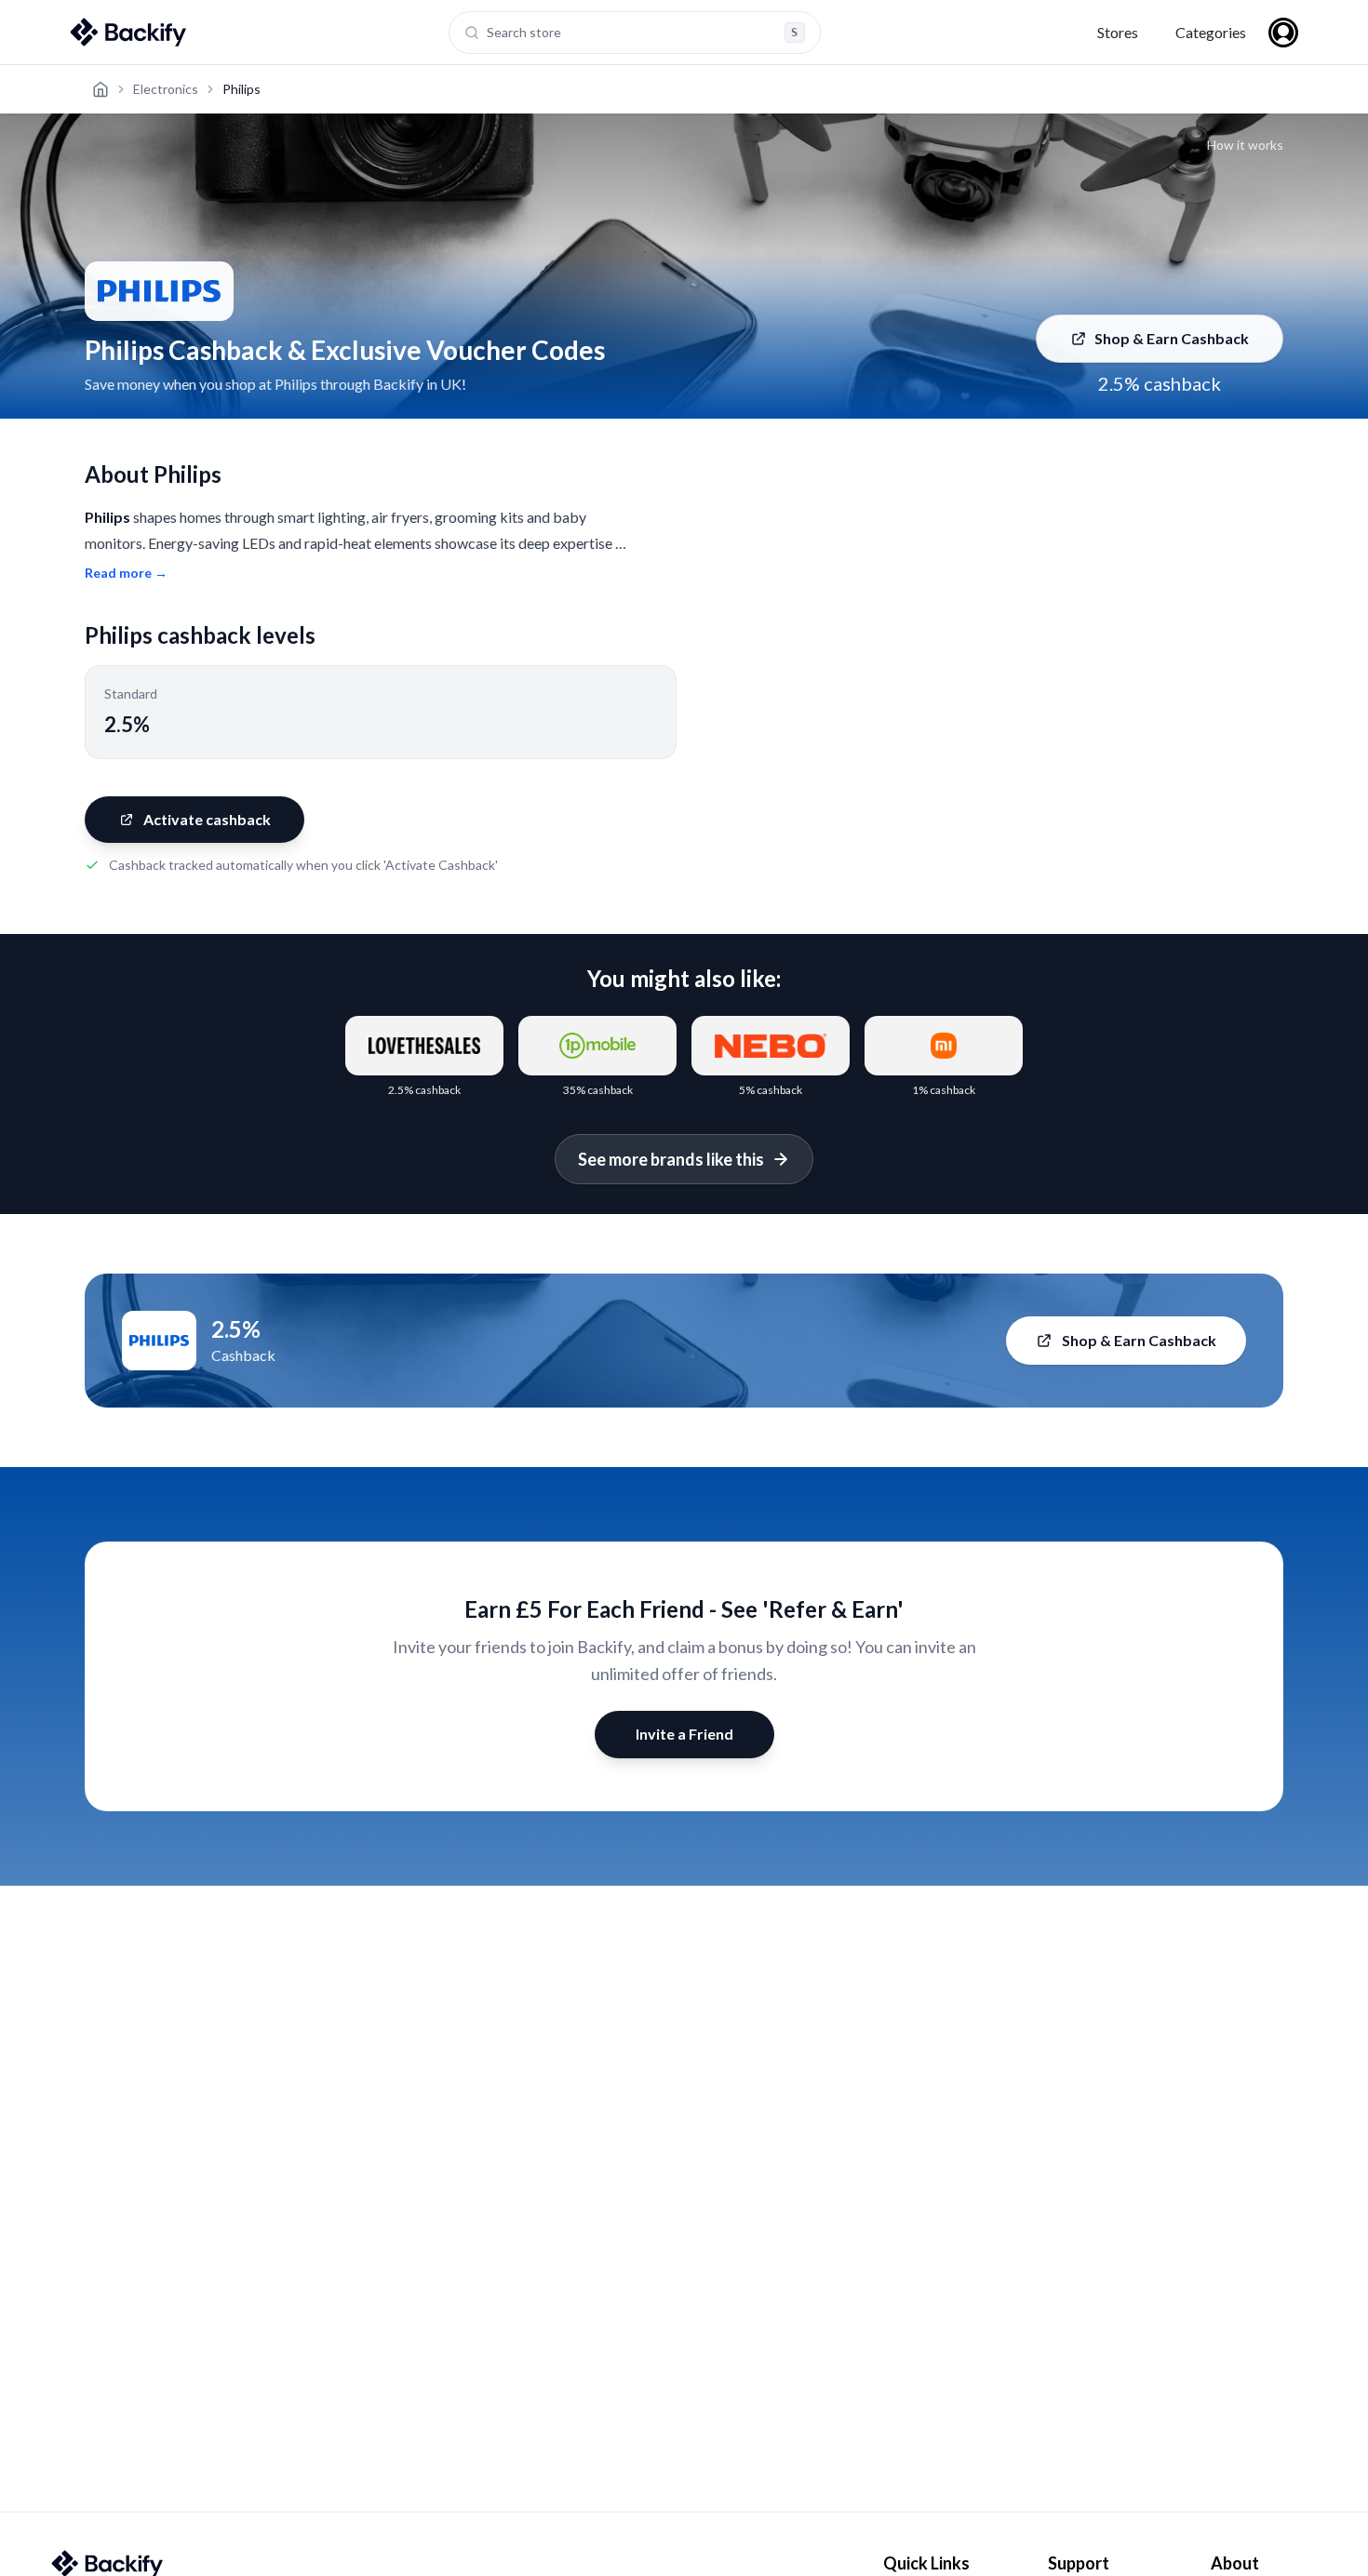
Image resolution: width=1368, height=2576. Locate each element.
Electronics (166, 89)
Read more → (126, 573)
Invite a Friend (684, 1734)
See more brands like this (671, 1159)
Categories (1211, 32)
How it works (1245, 145)
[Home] (101, 89)
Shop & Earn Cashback (1172, 338)
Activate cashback (207, 819)
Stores (1118, 32)
